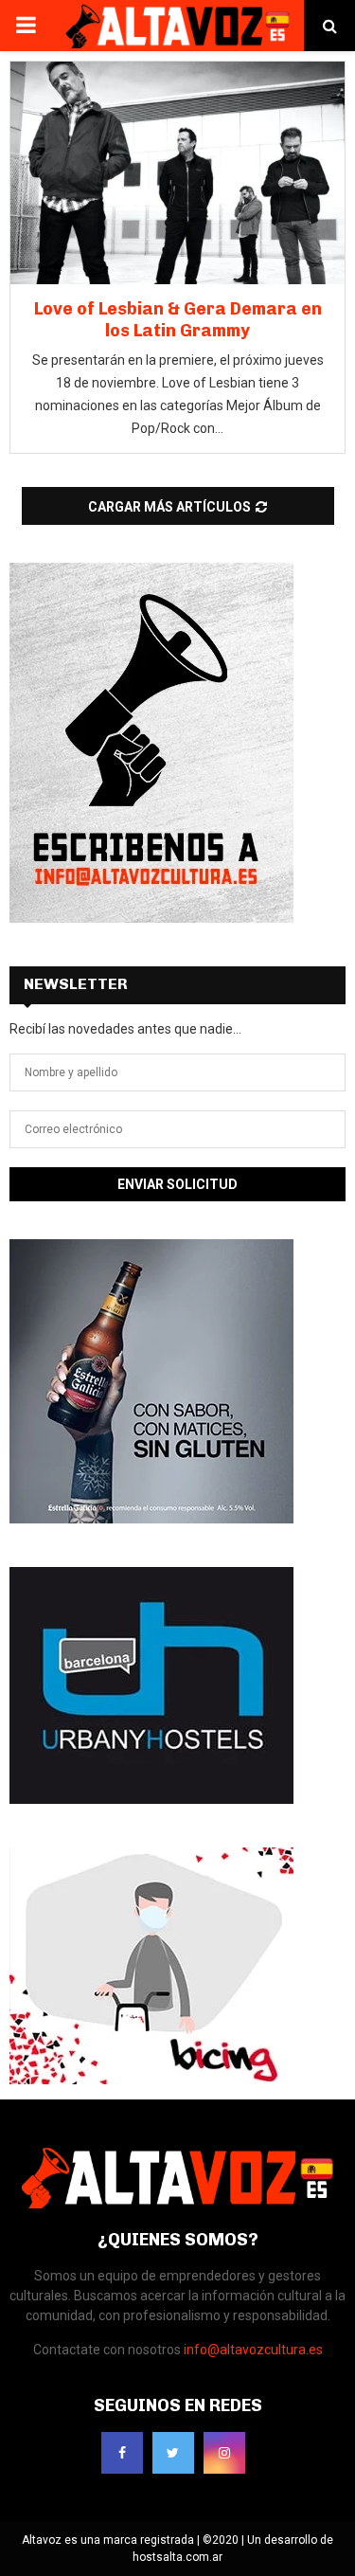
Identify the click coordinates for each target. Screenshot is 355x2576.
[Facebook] (122, 2453)
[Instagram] (224, 2453)
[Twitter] (173, 2453)
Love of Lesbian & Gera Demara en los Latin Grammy (178, 320)
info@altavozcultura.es (253, 2350)
